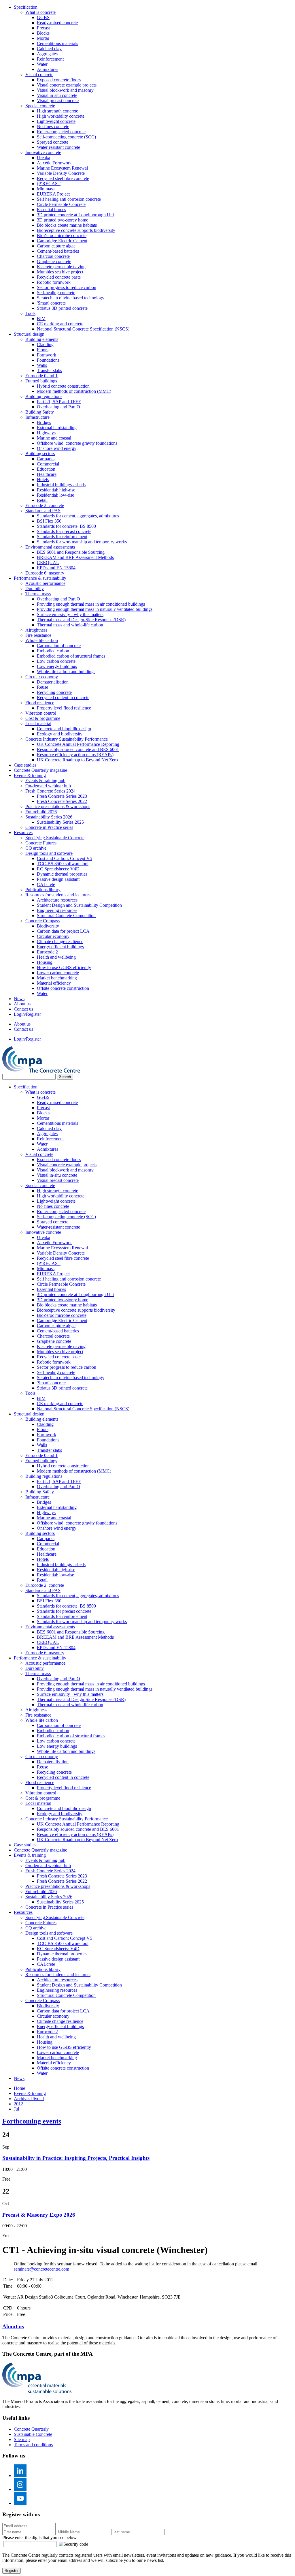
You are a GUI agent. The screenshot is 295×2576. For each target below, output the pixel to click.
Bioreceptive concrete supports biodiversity (76, 230)
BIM (41, 319)
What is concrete (40, 12)
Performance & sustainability (40, 578)
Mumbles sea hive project (60, 272)
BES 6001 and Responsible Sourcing (71, 552)
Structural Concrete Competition (66, 916)
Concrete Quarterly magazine (40, 770)
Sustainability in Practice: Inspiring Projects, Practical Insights (76, 2158)
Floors (43, 350)
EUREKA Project (53, 194)
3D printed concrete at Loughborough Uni (75, 215)
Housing (45, 962)
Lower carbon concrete (58, 973)
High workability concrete (61, 116)
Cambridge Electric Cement (62, 241)
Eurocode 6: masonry (45, 573)
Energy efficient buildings (60, 947)
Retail (42, 500)
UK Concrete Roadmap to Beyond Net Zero (77, 760)
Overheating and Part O (58, 407)
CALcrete (46, 884)
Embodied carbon (53, 651)
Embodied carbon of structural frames (71, 656)
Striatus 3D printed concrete (62, 308)
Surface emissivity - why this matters (70, 614)
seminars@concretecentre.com (41, 2269)
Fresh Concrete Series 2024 (50, 791)
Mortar (43, 38)
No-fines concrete (53, 126)
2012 (18, 2104)
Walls (42, 365)
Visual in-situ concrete (57, 95)
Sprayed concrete (53, 142)
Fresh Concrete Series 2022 (62, 801)
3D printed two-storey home (63, 220)
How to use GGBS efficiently (64, 967)
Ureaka (44, 158)
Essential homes (51, 210)
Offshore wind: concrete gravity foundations (77, 443)
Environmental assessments (50, 547)
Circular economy (42, 677)
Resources (23, 832)
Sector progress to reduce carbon (67, 287)
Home (19, 2088)
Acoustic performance (45, 583)
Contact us (23, 1009)
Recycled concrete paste (59, 277)
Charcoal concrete (53, 256)
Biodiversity (48, 926)
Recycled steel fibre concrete (63, 178)
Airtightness (36, 630)
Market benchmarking (57, 978)
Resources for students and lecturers (58, 895)
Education (46, 469)
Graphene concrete (54, 261)
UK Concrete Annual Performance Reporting (78, 744)
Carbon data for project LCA (63, 931)
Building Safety (40, 412)
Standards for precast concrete (64, 531)
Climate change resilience (60, 941)
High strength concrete (57, 111)
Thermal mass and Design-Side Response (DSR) (81, 620)
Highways (46, 433)
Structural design (29, 334)
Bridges (44, 422)
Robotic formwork (54, 282)
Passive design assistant (58, 879)
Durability (35, 588)
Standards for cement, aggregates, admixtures (78, 516)
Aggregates (47, 54)
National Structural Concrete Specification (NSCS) (83, 329)
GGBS (43, 17)
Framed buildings (41, 381)
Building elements (42, 339)
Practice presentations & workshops (58, 807)
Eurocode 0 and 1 (41, 376)
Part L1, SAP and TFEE (59, 402)
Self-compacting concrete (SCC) (66, 137)
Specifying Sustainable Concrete (55, 838)
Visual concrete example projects (67, 85)
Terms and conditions (33, 2445)
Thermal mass (38, 594)
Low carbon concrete (56, 661)
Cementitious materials (57, 43)
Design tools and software (49, 853)
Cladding (45, 344)
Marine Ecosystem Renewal (62, 168)
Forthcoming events (32, 2121)
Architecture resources (57, 900)
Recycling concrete (54, 692)
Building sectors (40, 454)
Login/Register (27, 1014)
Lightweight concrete (56, 121)
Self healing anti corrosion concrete (69, 199)
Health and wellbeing (56, 957)
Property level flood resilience (64, 708)
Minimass (46, 189)
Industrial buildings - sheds (61, 485)
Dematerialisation (53, 682)
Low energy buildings (57, 666)
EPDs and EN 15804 (56, 568)
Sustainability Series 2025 (60, 822)
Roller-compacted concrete (61, 132)
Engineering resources (57, 910)
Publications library (43, 890)
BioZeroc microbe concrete (62, 235)
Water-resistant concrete (58, 147)
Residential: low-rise (55, 495)
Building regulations (44, 396)
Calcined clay (49, 49)
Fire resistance (38, 635)
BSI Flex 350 (49, 521)
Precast (43, 28)
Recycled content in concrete (63, 697)
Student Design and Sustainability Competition (79, 905)
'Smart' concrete (51, 303)
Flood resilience (40, 703)
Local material (38, 723)
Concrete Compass (42, 921)
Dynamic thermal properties (62, 874)
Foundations (48, 360)
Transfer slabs (49, 370)
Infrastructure (37, 417)
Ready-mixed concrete (57, 23)
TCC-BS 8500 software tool (63, 864)
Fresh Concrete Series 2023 (62, 796)
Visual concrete (39, 75)
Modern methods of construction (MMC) (74, 391)
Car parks (46, 459)
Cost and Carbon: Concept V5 (65, 858)
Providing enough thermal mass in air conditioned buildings (91, 604)
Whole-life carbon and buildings (66, 672)
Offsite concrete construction (63, 988)
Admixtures (48, 69)
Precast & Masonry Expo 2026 (39, 2215)
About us (22, 1004)
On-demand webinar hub (48, 786)
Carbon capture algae (56, 246)
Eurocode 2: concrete (45, 505)
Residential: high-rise (56, 490)
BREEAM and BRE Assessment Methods (75, 557)
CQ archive (36, 848)
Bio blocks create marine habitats (67, 225)
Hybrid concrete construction (63, 386)
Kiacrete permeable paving (61, 267)
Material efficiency (54, 983)
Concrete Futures (41, 843)
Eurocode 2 (47, 952)
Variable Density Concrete (61, 173)
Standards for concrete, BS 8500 (66, 526)
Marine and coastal (54, 438)
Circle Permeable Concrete (61, 204)
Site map (22, 2439)
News (19, 999)
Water (42, 64)
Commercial (48, 464)
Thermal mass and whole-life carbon (70, 625)
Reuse (42, 687)
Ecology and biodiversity (60, 734)
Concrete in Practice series (49, 827)
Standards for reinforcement (62, 537)
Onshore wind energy (57, 448)
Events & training (30, 775)
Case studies (25, 765)
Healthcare (47, 474)
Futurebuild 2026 (41, 812)
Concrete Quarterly (31, 2429)
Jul (16, 2109)
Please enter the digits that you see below (39, 2537)
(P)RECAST (49, 184)
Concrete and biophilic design (64, 729)
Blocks (43, 33)
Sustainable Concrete (33, 2434)
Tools (30, 313)
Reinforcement (50, 59)
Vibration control (41, 713)
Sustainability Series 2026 (49, 817)
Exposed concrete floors (59, 80)
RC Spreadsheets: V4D (58, 869)
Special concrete (40, 106)
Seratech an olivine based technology (71, 298)
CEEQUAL (48, 563)
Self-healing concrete (56, 293)
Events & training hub (45, 781)
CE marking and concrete (60, 324)
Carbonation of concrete (59, 646)
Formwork (47, 355)
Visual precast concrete (58, 101)
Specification (26, 7)
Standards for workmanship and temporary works (82, 542)
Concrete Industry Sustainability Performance (67, 739)
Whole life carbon (42, 640)
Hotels (43, 479)
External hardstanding (57, 428)
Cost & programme (43, 718)
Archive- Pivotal (29, 2099)
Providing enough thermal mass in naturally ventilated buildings (95, 609)
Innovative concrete (43, 152)
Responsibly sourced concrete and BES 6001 (78, 749)
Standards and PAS (43, 511)
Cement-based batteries (58, 251)
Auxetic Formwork (54, 163)
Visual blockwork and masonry (65, 90)
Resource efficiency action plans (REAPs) (75, 755)
